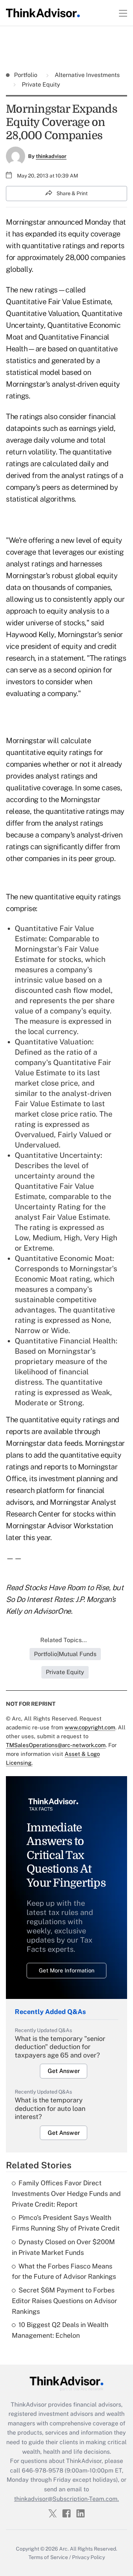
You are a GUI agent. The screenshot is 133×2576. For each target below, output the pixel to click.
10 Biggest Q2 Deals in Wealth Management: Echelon (60, 2330)
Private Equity (40, 85)
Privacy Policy (88, 2557)
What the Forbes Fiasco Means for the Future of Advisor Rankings (64, 2271)
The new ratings (32, 290)
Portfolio (26, 75)
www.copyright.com (90, 1727)
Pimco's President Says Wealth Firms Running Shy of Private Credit (66, 2223)
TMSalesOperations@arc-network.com (56, 1745)
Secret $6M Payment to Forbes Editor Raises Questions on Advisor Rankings (64, 2301)
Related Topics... (64, 1640)
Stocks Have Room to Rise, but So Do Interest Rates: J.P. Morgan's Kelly (65, 1599)
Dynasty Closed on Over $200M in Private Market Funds (63, 2247)
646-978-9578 (42, 2470)
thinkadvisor (51, 156)
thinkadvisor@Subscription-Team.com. (66, 2499)
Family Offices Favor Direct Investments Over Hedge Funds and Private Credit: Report (66, 2194)
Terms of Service (48, 2557)
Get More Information (67, 1970)
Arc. (64, 2549)
